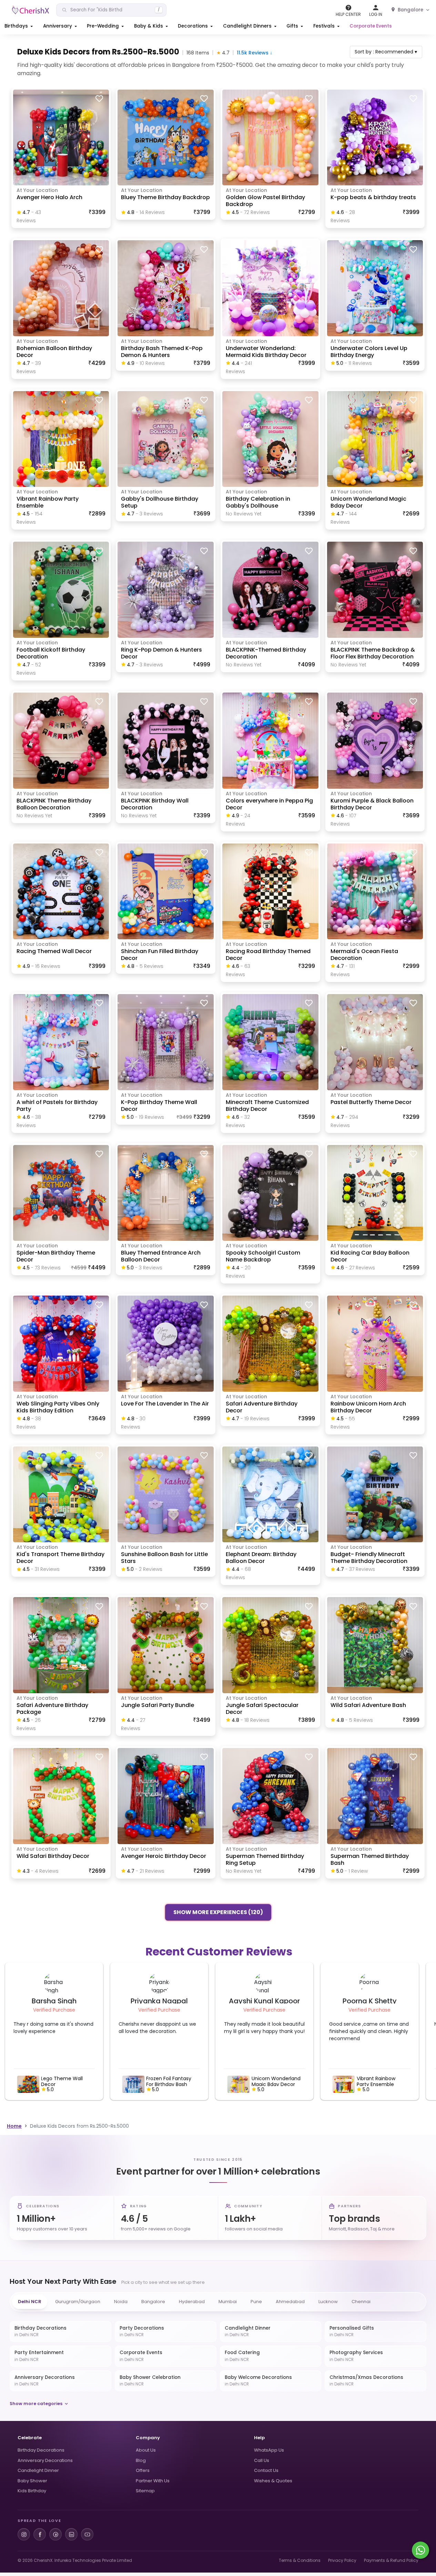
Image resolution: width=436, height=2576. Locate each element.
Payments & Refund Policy (391, 2560)
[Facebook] (40, 2534)
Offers (143, 2470)
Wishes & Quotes (273, 2481)
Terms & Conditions (300, 2560)
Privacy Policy (342, 2560)
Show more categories (36, 2404)
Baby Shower (32, 2481)
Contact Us (266, 2470)
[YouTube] (87, 2534)
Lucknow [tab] (328, 2302)
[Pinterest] (55, 2534)
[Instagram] (24, 2534)
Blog (141, 2460)
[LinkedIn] (71, 2534)
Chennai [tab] (361, 2302)
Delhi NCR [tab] (30, 2302)
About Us (146, 2450)
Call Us (262, 2460)
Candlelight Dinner (38, 2470)
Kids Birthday (32, 2491)
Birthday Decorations (41, 2450)
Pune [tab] (256, 2302)
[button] (19, 26)
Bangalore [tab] (153, 2302)
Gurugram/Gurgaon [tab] (78, 2302)
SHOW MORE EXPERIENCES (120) (218, 1913)
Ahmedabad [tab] (290, 2302)
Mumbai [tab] (228, 2302)
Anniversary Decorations (45, 2460)
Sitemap (145, 2491)
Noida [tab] (121, 2302)
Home (14, 2126)
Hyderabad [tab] (192, 2302)
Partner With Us (153, 2481)
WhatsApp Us (269, 2450)
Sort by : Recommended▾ (386, 52)
